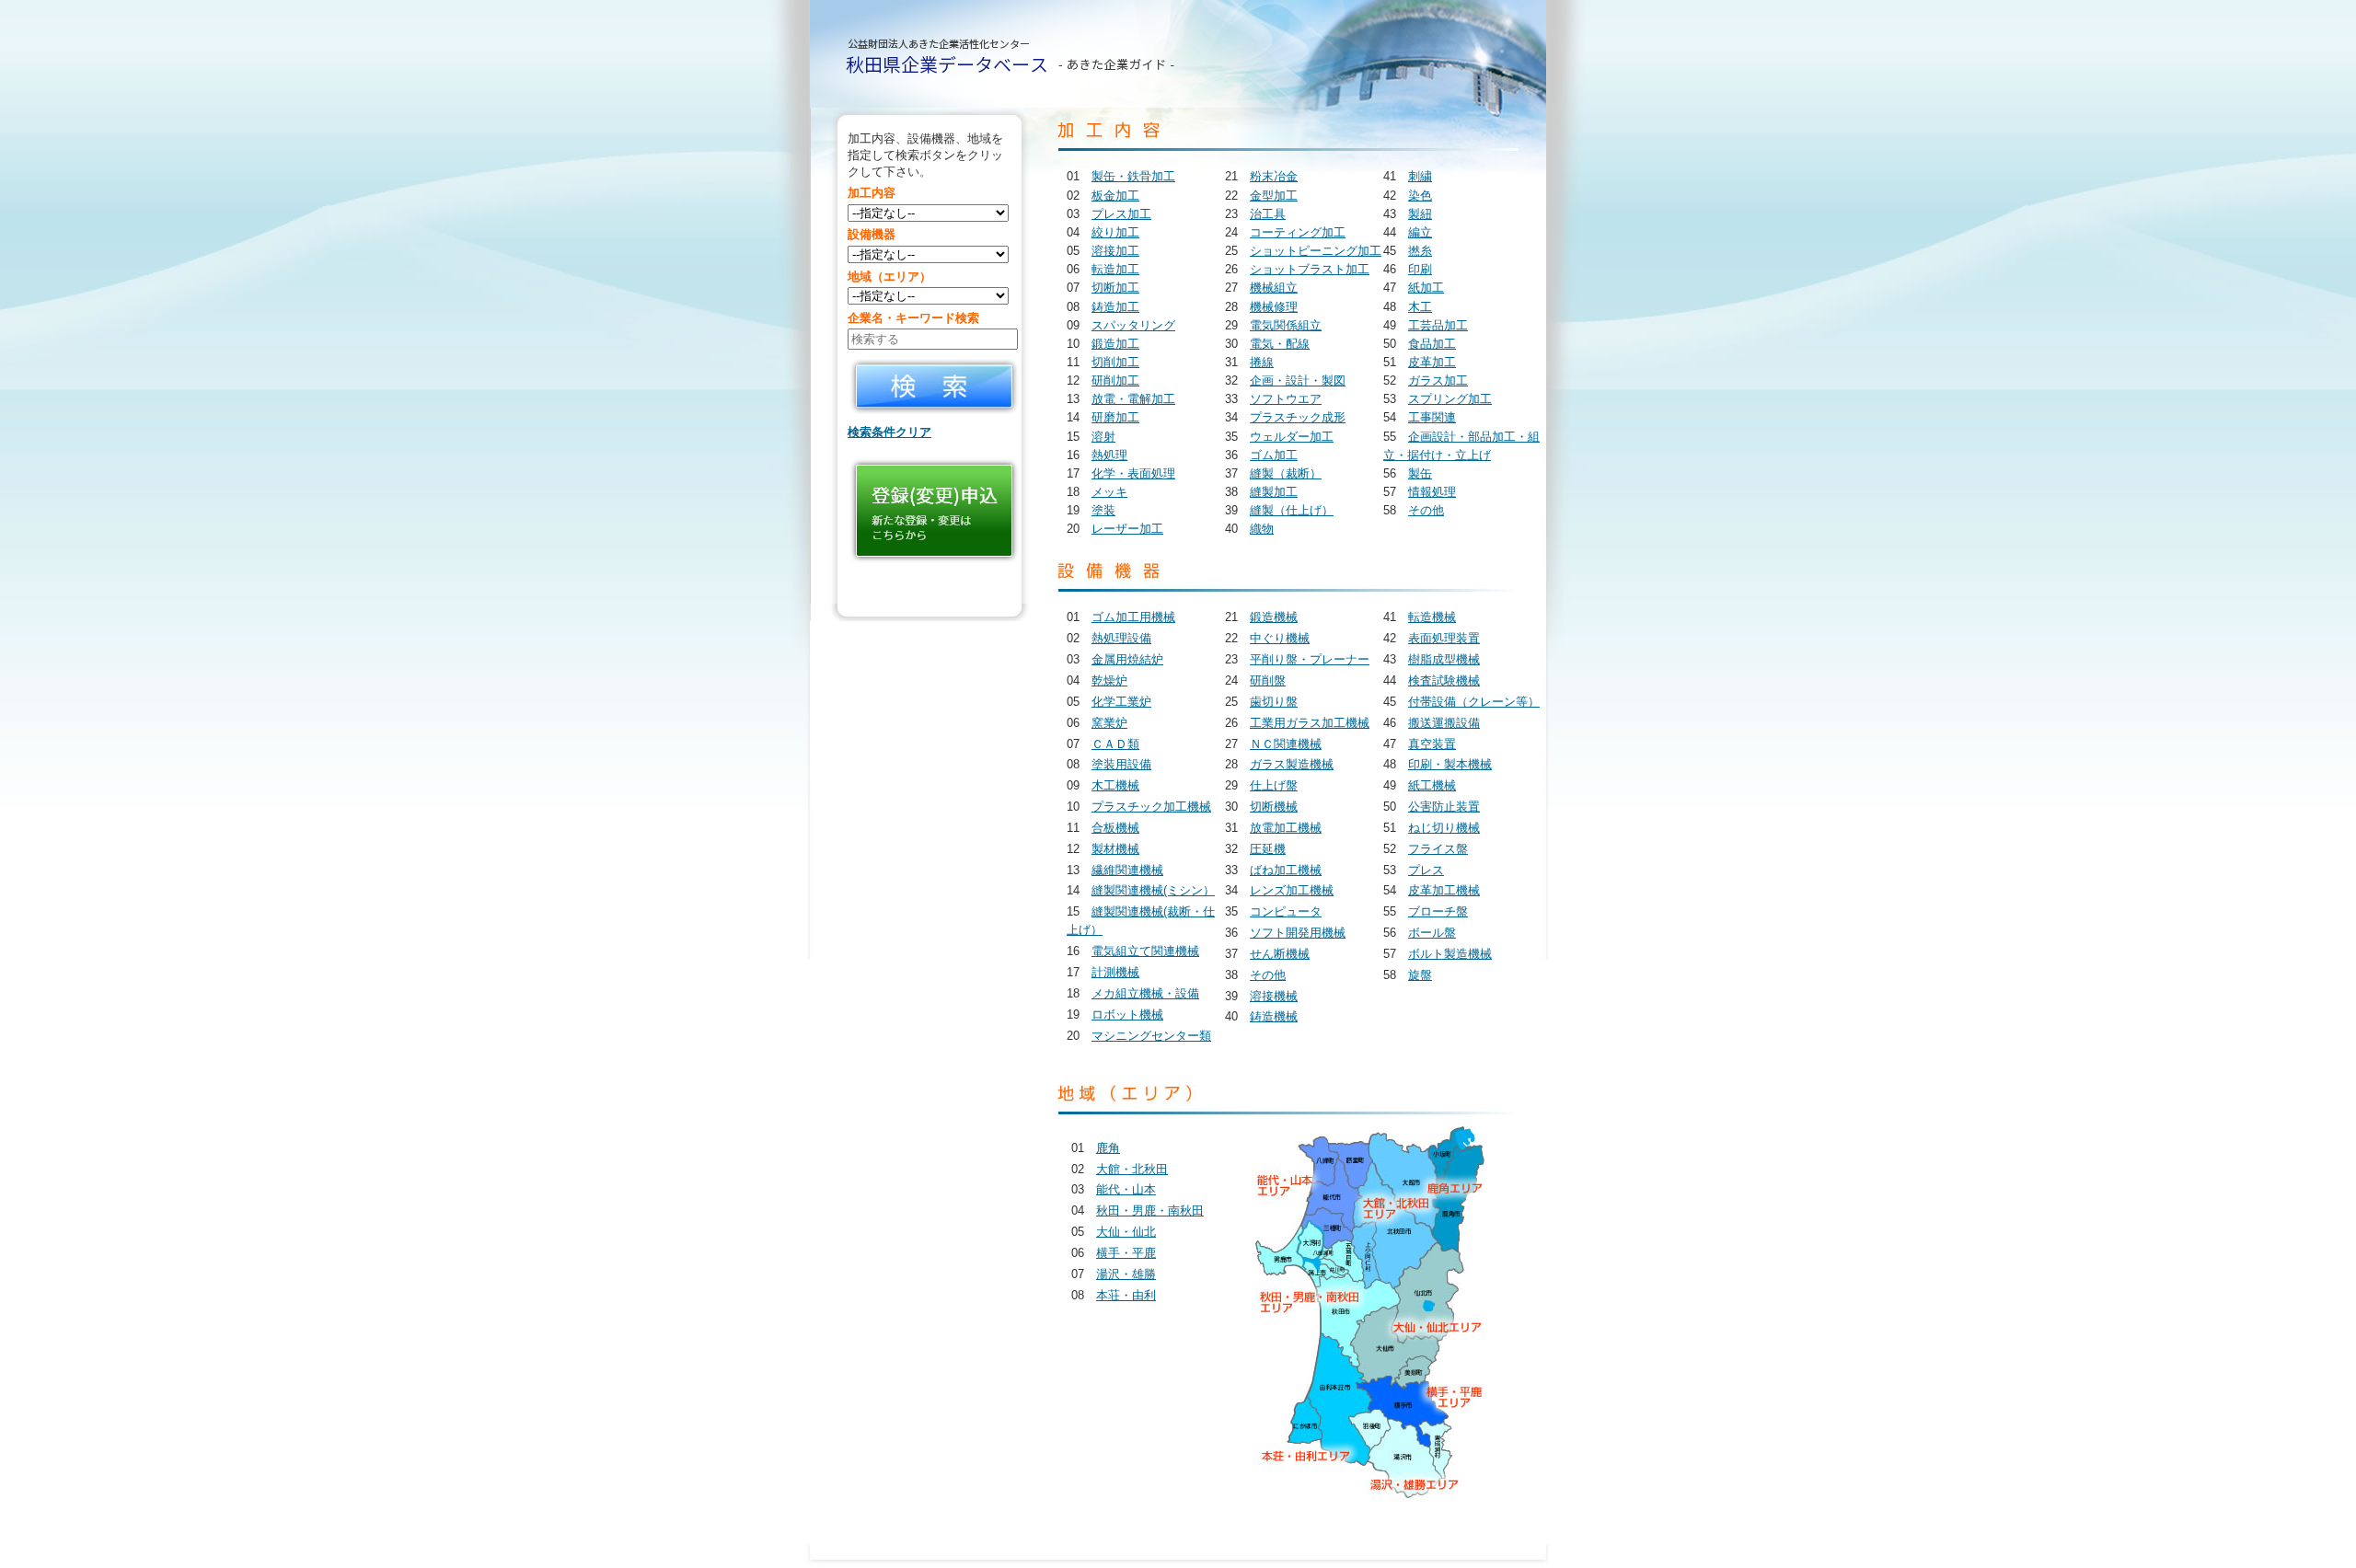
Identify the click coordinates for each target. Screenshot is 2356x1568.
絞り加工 (1115, 232)
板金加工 (1115, 196)
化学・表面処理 (1133, 473)
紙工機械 (1432, 785)
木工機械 (1115, 785)
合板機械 (1115, 828)
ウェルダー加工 (1292, 437)
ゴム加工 (1274, 455)
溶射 (1103, 437)
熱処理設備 (1121, 638)
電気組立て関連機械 (1145, 951)
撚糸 (1420, 251)
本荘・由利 (1126, 1295)
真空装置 (1432, 744)
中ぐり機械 (1280, 638)
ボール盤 (1432, 933)
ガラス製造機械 (1292, 764)
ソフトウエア (1286, 399)
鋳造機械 (1274, 1016)
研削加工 (1115, 380)
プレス (1426, 870)
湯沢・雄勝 (1126, 1274)
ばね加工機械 (1286, 870)
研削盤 (1268, 680)
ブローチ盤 (1438, 911)
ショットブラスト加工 (1310, 269)
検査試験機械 (1444, 680)
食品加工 (1432, 344)
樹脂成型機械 (1444, 659)
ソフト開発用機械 (1298, 933)
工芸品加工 (1438, 325)
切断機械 (1274, 807)
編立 (1420, 232)
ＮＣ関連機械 (1286, 744)
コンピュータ (1286, 911)
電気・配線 (1280, 344)
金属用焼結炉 (1127, 659)
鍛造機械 (1274, 617)
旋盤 (1420, 975)
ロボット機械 (1127, 1015)
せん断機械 (1280, 954)
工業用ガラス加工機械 (1310, 723)
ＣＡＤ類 (1115, 744)
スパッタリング (1133, 325)
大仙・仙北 (1126, 1232)
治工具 (1268, 214)
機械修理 (1274, 307)
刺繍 (1420, 176)
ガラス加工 (1438, 380)
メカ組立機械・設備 (1145, 993)
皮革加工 (1432, 362)
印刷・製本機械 (1450, 764)
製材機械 (1115, 849)
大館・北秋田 (1132, 1169)
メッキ (1109, 492)
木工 (1420, 307)
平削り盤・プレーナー (1310, 659)
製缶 (1420, 473)
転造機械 (1432, 617)
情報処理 (1432, 492)
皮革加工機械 (1444, 890)
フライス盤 (1438, 849)
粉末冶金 (1274, 176)
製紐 (1420, 214)
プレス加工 (1121, 214)
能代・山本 (1126, 1189)
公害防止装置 (1444, 807)
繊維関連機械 (1127, 870)
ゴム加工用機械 (1133, 617)
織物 (1262, 529)
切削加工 (1115, 362)
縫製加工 (1274, 492)
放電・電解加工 (1133, 399)
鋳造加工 (1115, 307)
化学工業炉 (1121, 702)
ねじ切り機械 (1444, 828)
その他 (1426, 510)
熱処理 (1109, 455)
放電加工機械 (1286, 828)
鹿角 (1108, 1148)
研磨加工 (1115, 417)
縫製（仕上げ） (1292, 510)
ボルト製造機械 (1450, 954)
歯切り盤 (1274, 702)
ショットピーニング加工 (1316, 251)
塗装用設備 (1121, 764)
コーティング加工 (1298, 232)
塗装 (1103, 510)
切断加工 (1115, 288)
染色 (1420, 196)
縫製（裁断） (1286, 473)
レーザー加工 (1127, 529)
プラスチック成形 (1298, 417)
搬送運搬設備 (1444, 723)
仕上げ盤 (1274, 785)
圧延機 (1268, 849)
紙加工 (1426, 288)
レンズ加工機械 (1292, 890)
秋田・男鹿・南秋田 (1150, 1211)
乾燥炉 (1109, 680)
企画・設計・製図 (1298, 380)
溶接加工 (1115, 251)
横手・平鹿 (1126, 1253)
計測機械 (1115, 972)
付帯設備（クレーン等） (1474, 702)
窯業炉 (1109, 723)
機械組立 (1274, 288)
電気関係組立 (1286, 325)
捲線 (1262, 362)
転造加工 (1115, 269)
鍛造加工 (1115, 344)
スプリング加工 (1450, 399)
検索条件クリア (889, 432)
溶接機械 (1274, 996)
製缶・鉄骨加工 (1133, 176)
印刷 (1420, 269)
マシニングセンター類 (1151, 1036)
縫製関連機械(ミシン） (1153, 890)
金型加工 (1274, 196)
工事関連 (1432, 417)
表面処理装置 (1444, 638)
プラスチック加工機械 (1151, 807)
